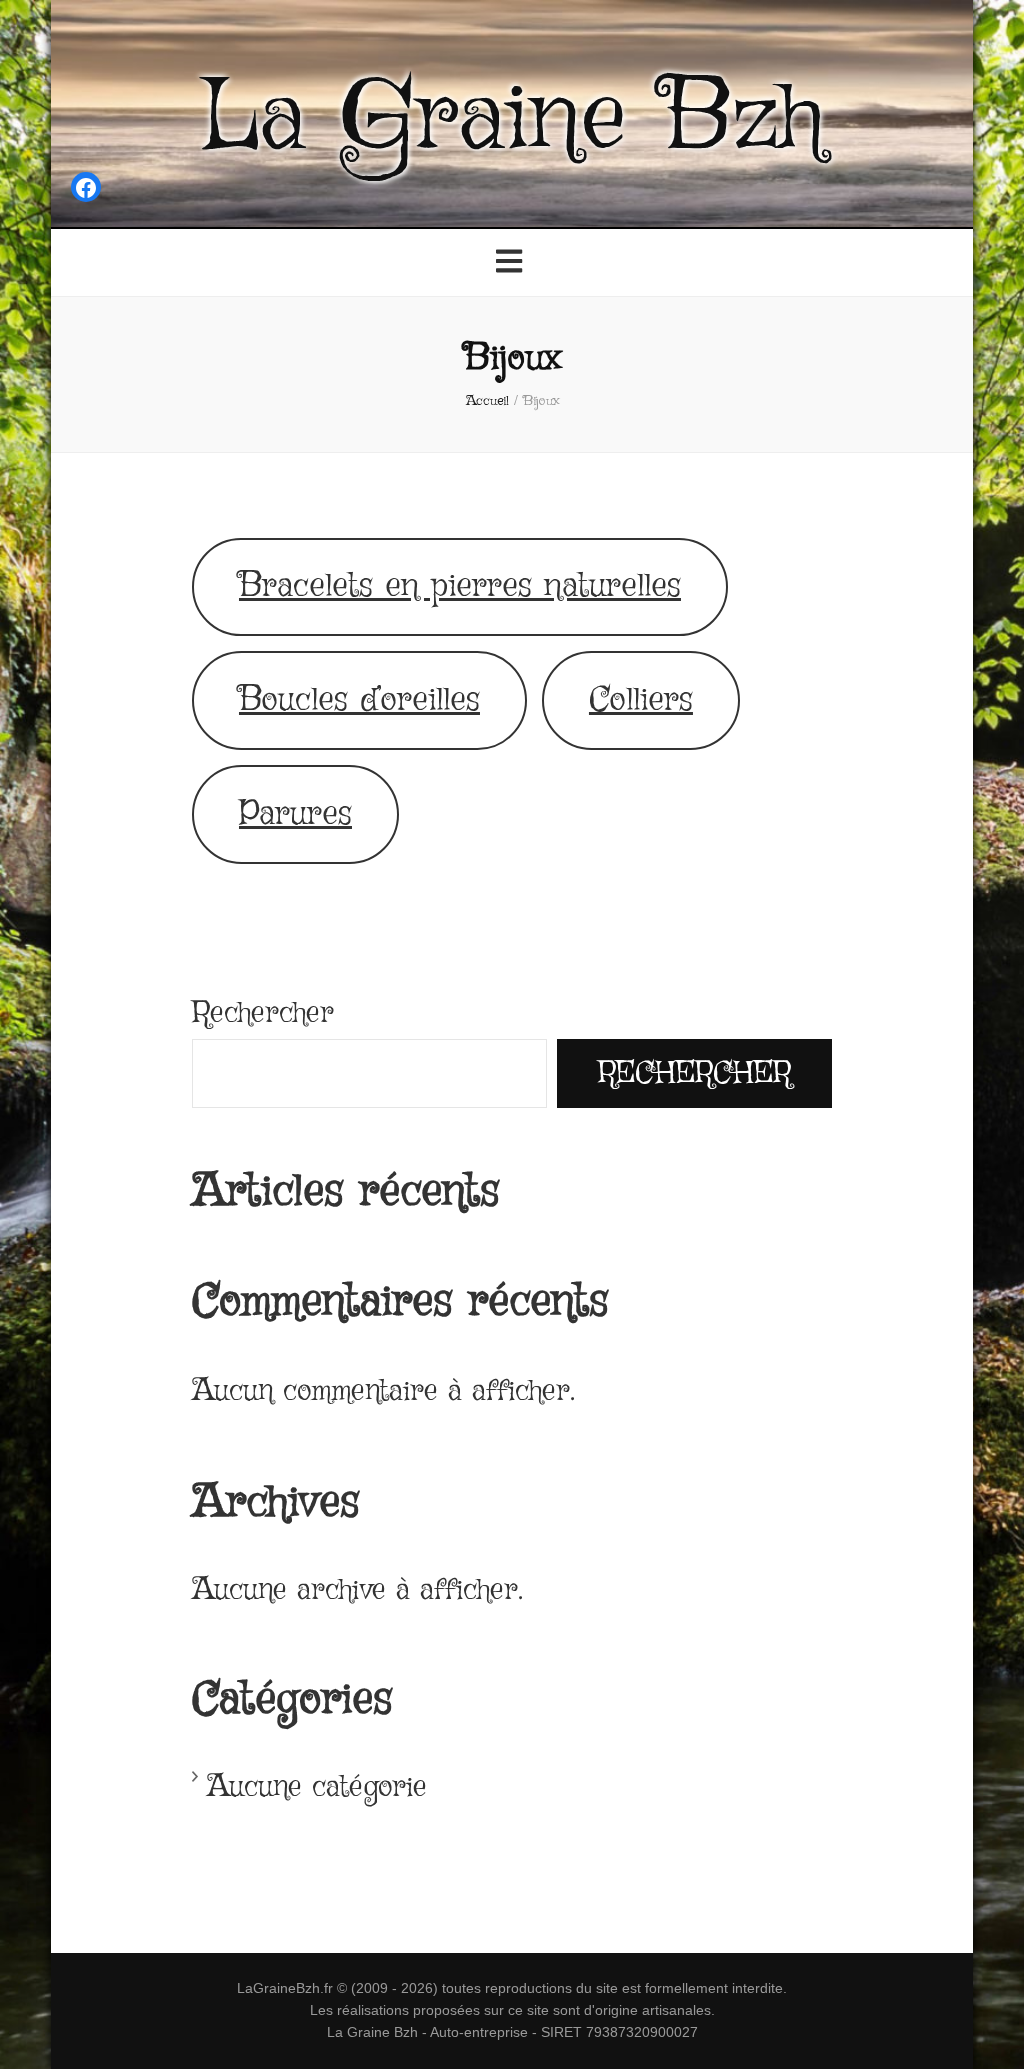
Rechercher (263, 1013)
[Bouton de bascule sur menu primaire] (511, 264)
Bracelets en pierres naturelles (460, 586)
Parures (295, 814)
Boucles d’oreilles (359, 700)
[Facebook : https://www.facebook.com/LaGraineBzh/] (86, 191)
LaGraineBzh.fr (285, 1988)
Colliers (641, 700)
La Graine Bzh (512, 119)
